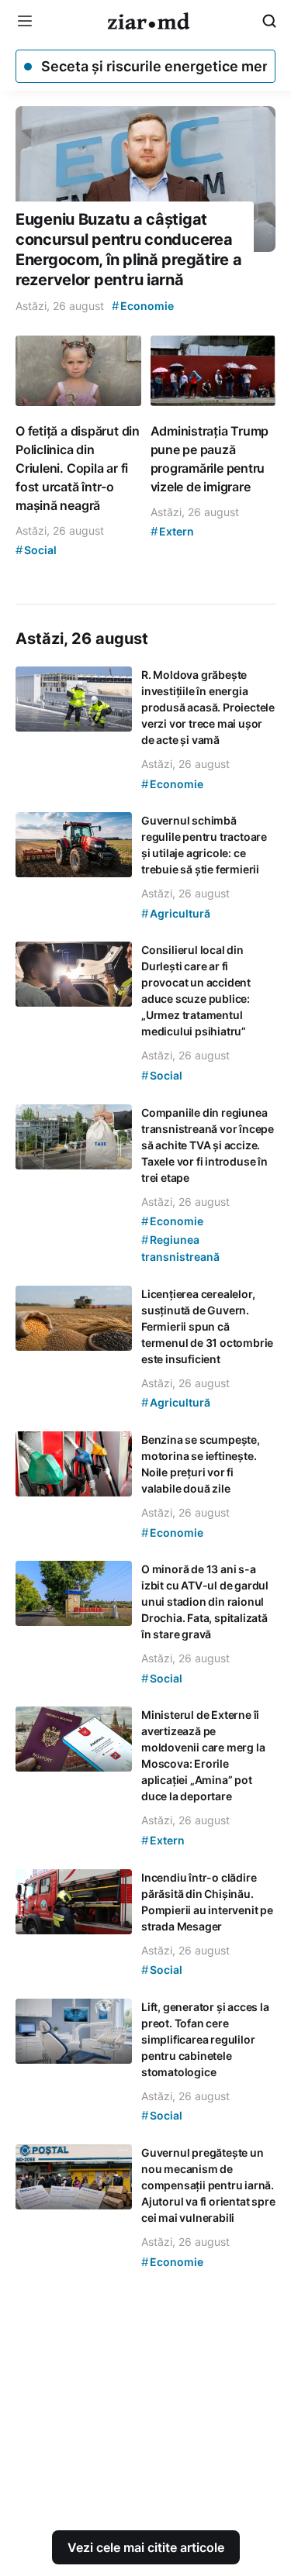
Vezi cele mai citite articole (146, 2547)
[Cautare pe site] (269, 21)
